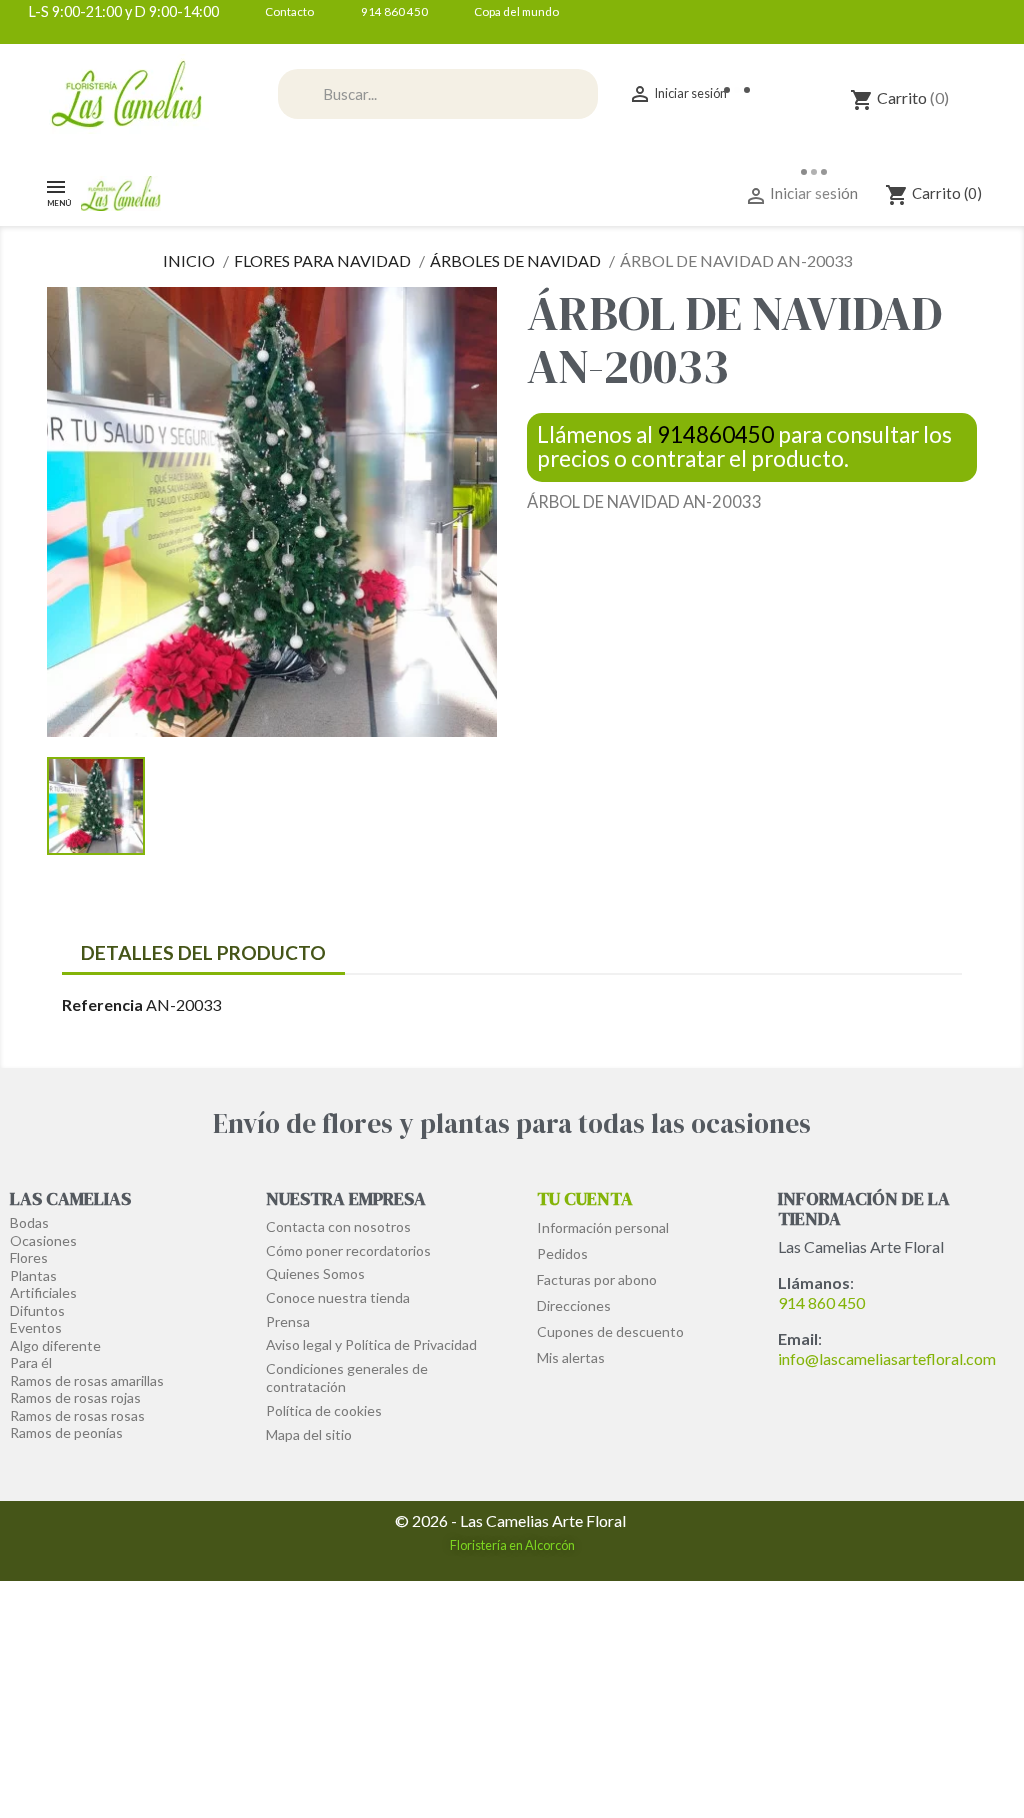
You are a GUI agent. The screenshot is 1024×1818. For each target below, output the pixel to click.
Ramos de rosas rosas (77, 1415)
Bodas (29, 1222)
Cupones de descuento (610, 1331)
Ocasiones (43, 1240)
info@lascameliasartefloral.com (887, 1358)
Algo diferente (55, 1345)
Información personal (603, 1227)
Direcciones (574, 1305)
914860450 (715, 434)
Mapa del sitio (309, 1434)
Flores (29, 1257)
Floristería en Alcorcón (512, 1545)
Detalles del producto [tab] (203, 952)
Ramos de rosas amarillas (87, 1380)
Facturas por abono (597, 1279)
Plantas (33, 1275)
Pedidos (562, 1253)
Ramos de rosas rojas (75, 1397)
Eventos (36, 1327)
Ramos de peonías (66, 1432)
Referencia (102, 1004)
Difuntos (37, 1310)
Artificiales (43, 1292)
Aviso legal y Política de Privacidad (371, 1344)
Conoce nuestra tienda (338, 1297)
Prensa (288, 1321)
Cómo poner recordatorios (348, 1250)
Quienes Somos (315, 1273)
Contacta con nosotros (338, 1226)
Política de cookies (324, 1410)
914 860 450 (821, 1302)
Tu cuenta (585, 1198)
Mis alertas (571, 1357)
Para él (31, 1362)
